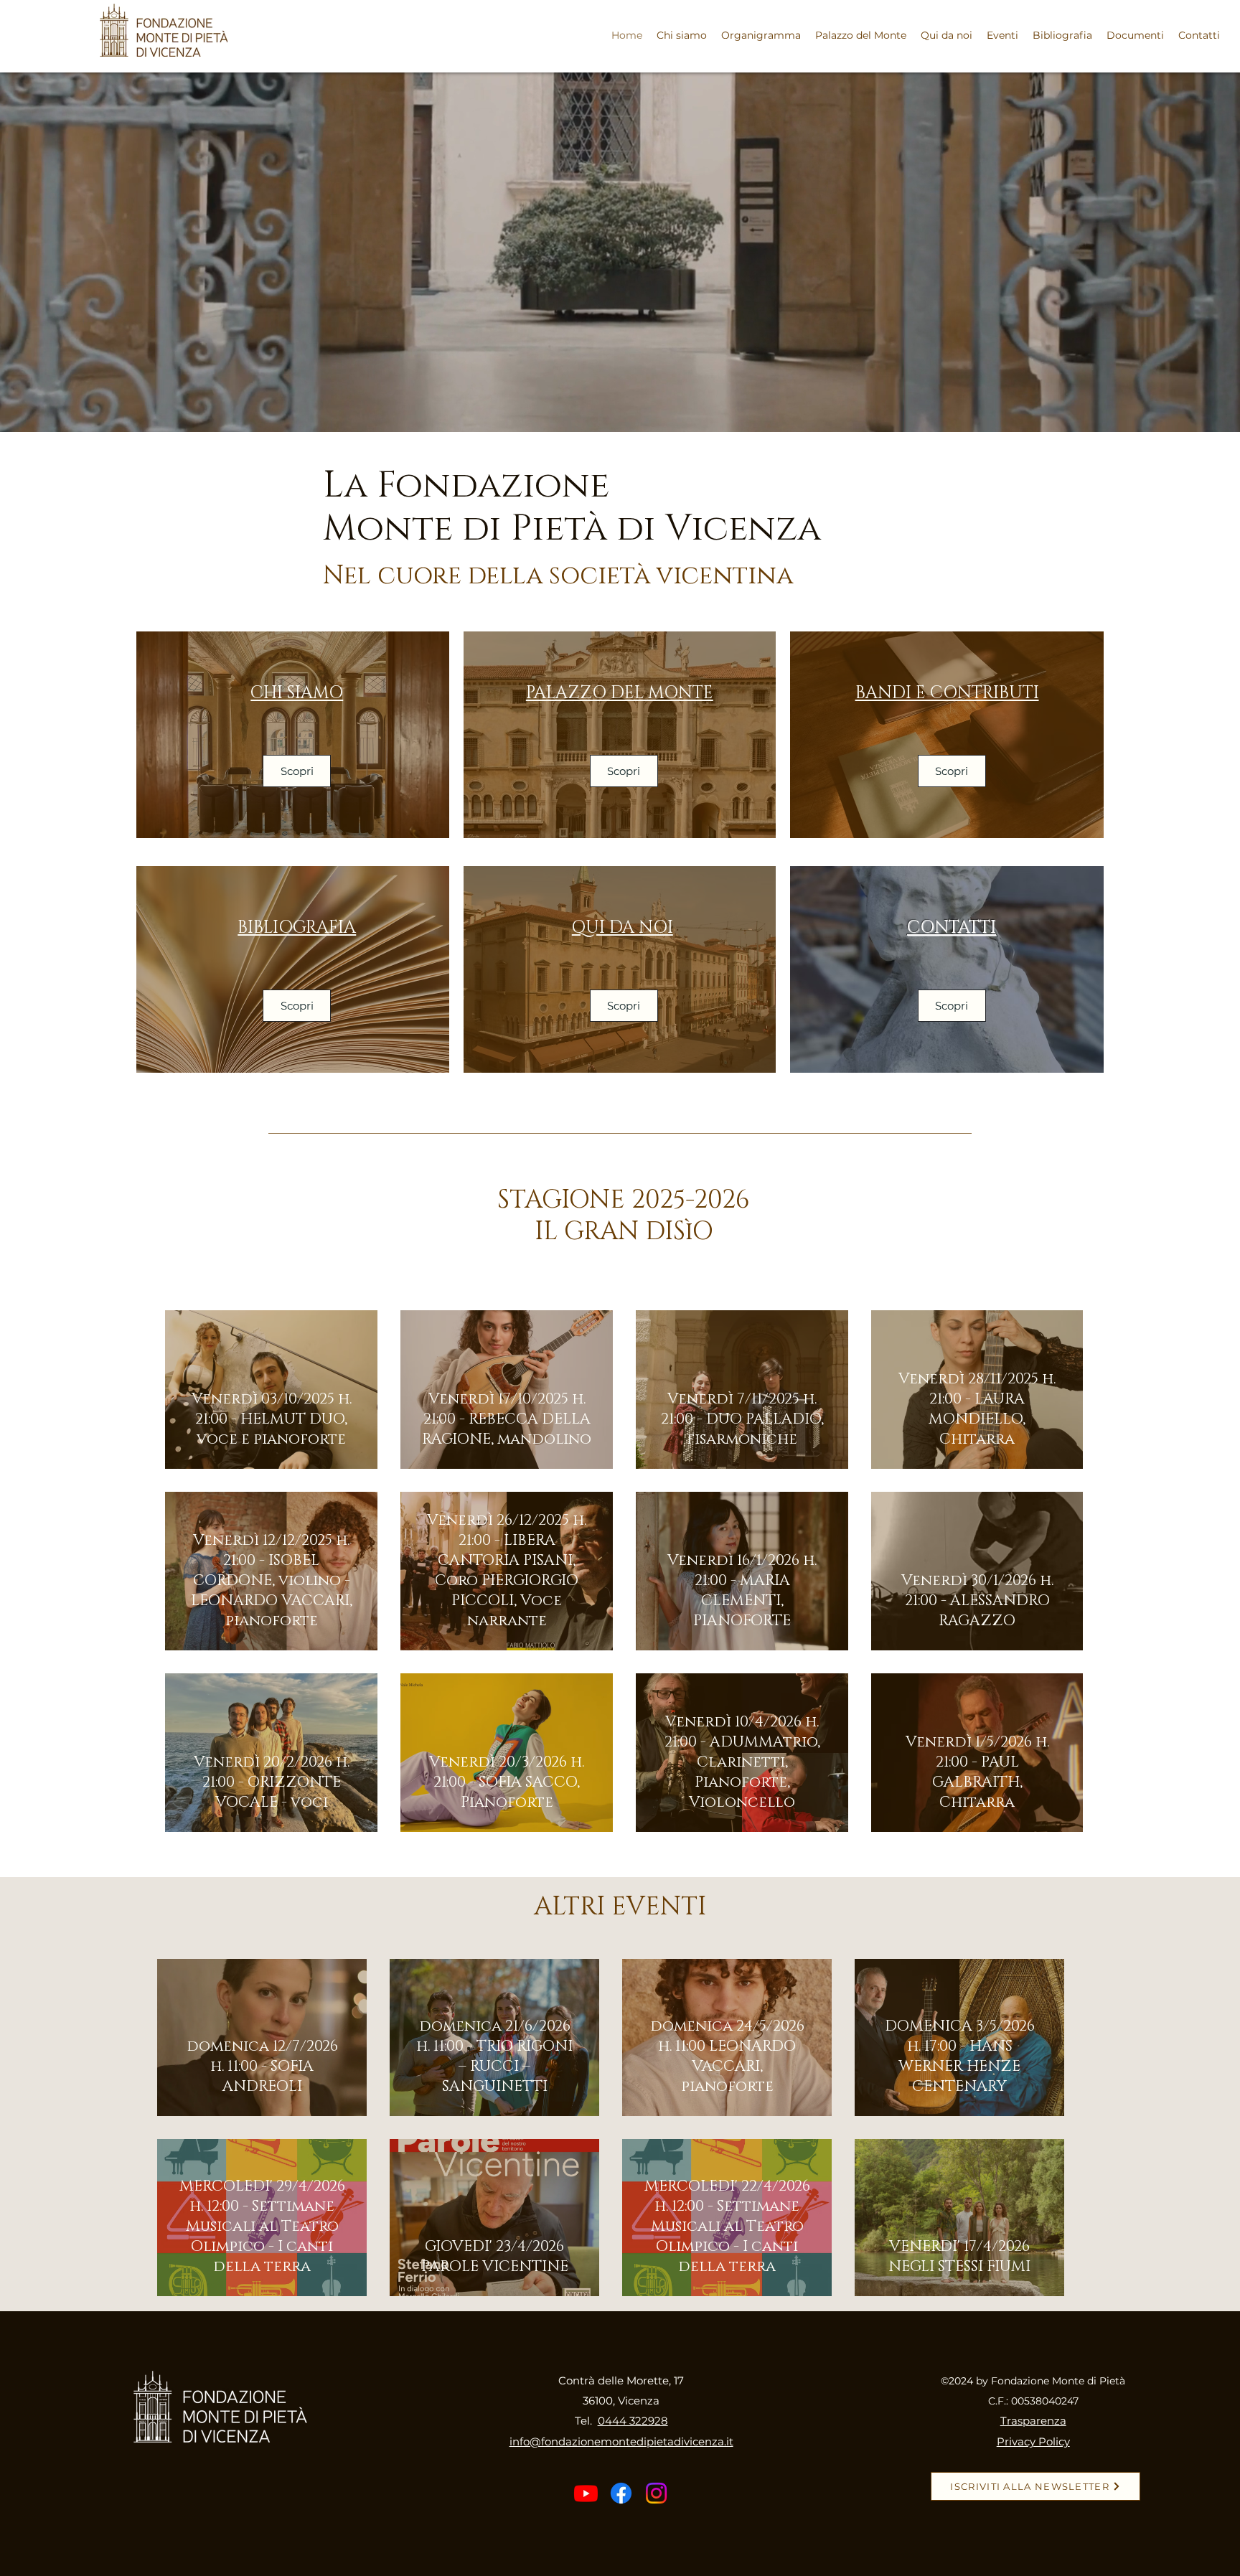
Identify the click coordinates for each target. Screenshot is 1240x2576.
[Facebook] (621, 2493)
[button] (1002, 35)
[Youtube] (586, 2493)
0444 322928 (633, 2421)
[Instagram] (656, 2493)
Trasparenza (1033, 2421)
